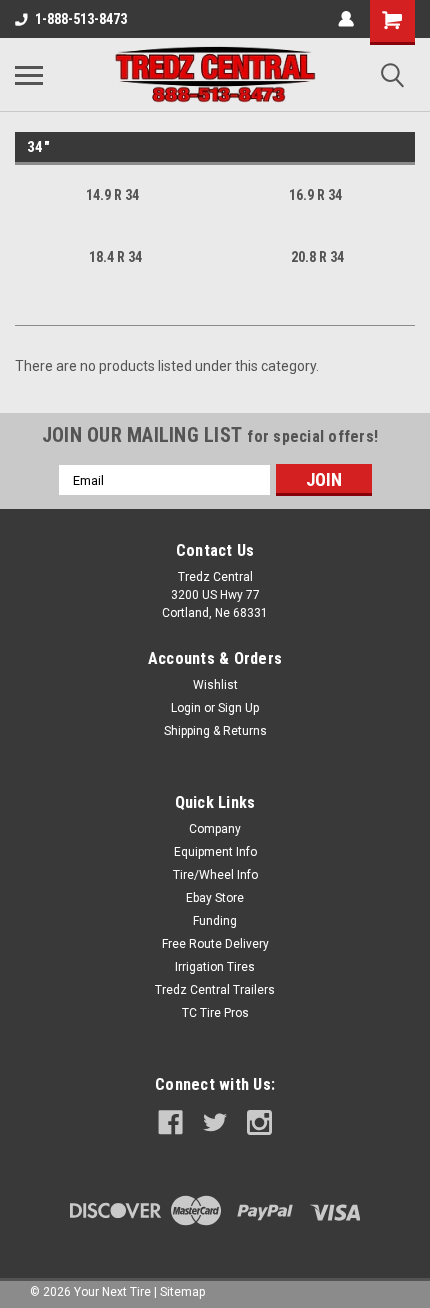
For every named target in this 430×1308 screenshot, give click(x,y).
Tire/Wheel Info (215, 875)
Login (186, 708)
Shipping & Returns (215, 731)
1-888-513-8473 (81, 19)
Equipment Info (215, 852)
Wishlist (215, 685)
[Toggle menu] (29, 75)
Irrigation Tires (215, 967)
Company (215, 829)
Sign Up (238, 708)
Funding (215, 921)
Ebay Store (215, 898)
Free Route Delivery (215, 944)
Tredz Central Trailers (215, 990)
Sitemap (182, 1292)
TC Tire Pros (215, 1013)
